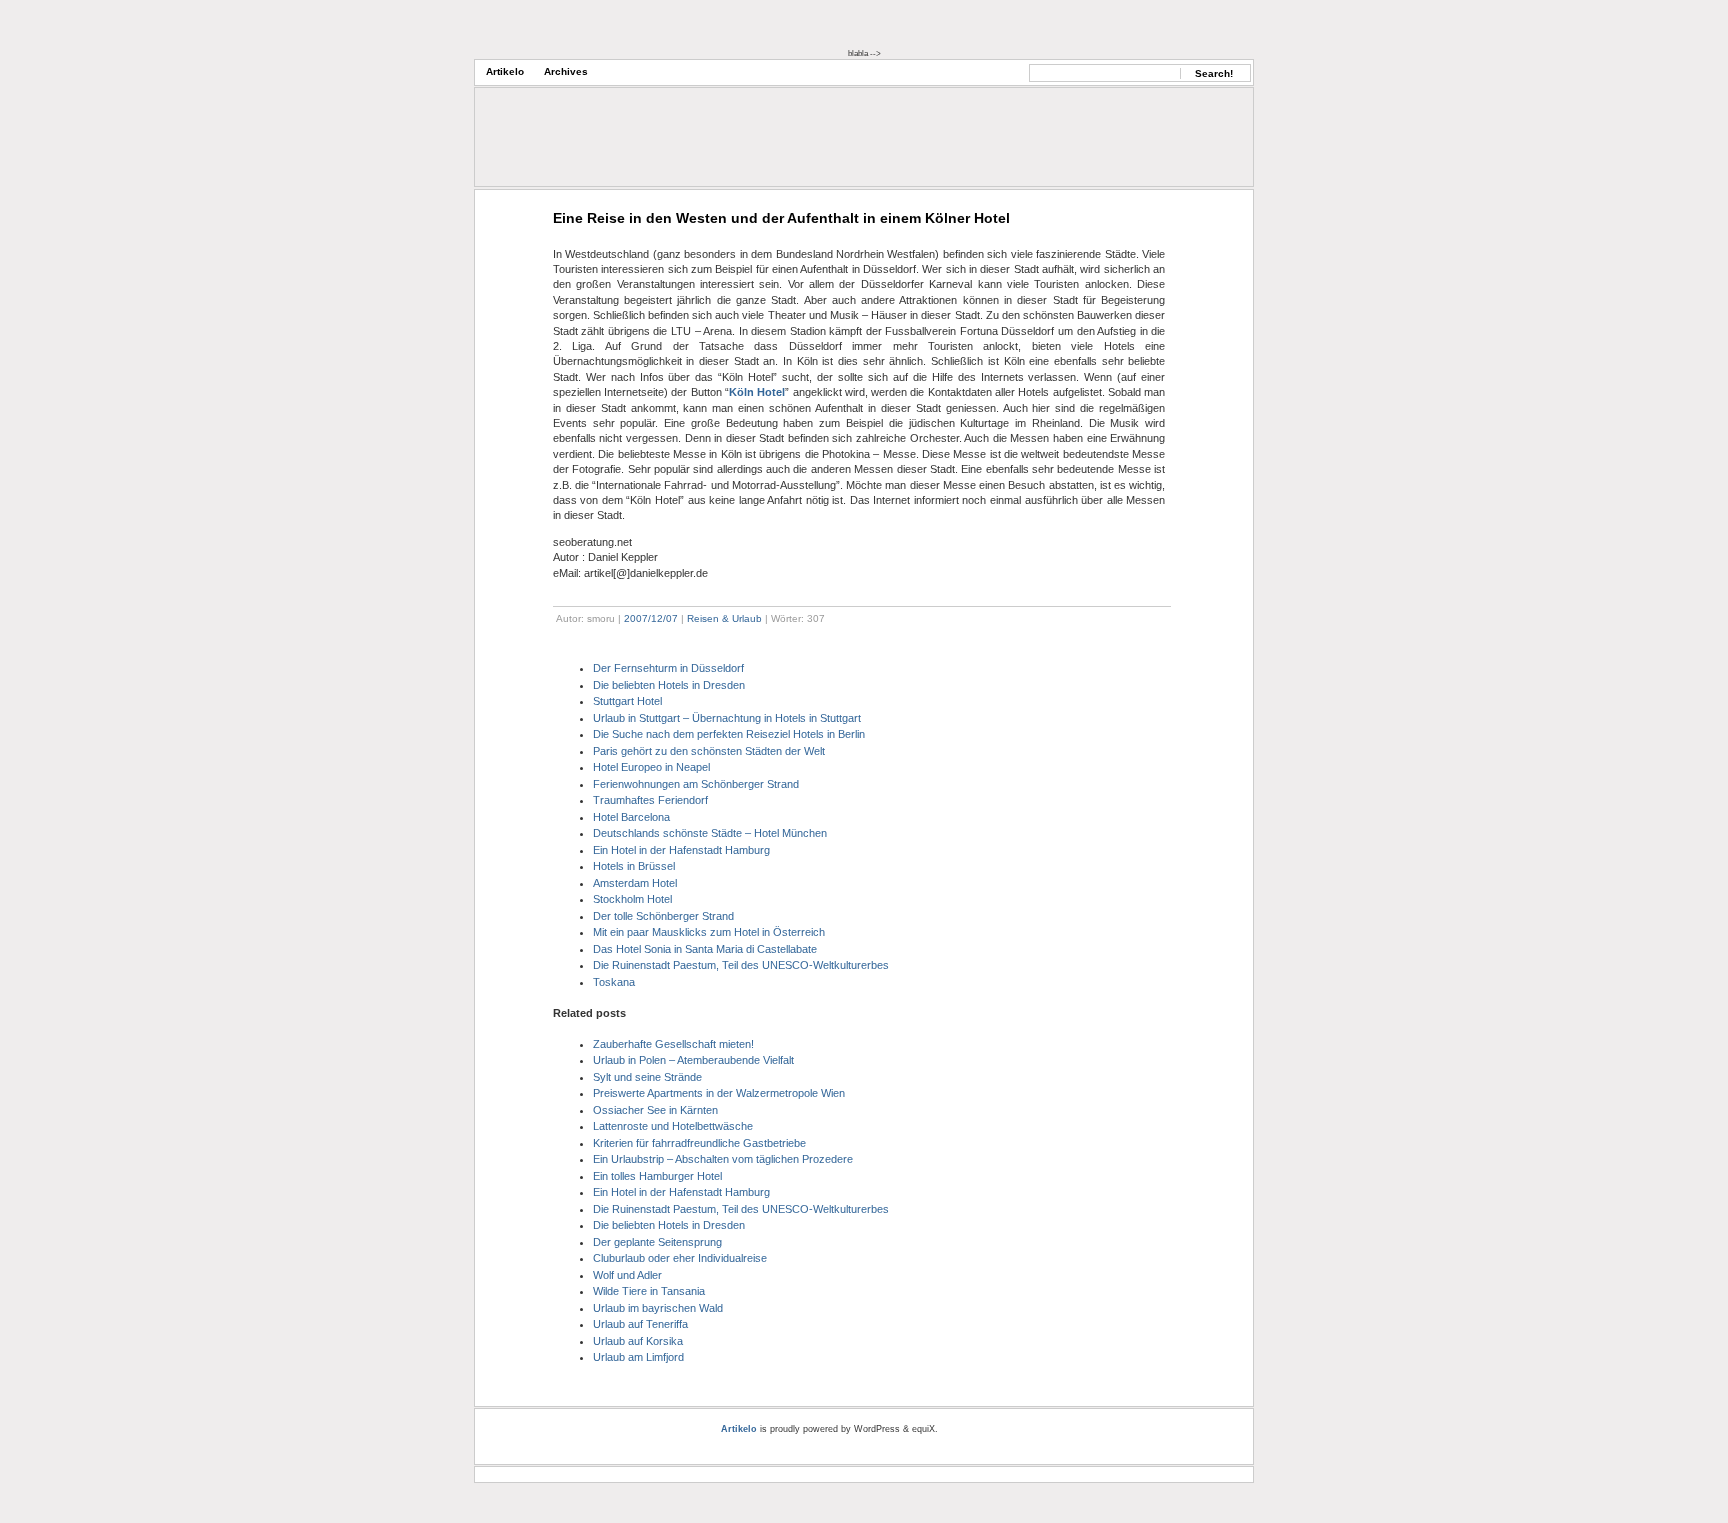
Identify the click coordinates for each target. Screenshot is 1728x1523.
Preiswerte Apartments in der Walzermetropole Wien (719, 1093)
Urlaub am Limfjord (638, 1357)
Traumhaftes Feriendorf (650, 800)
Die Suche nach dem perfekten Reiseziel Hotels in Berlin (729, 734)
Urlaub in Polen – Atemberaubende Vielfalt (693, 1060)
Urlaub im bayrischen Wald (658, 1308)
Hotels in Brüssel (634, 866)
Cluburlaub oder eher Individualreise (680, 1258)
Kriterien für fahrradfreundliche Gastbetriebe (699, 1143)
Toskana (614, 982)
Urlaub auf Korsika (638, 1341)
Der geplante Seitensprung (657, 1242)
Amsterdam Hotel (635, 883)
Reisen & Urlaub (724, 618)
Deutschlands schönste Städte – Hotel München (710, 833)
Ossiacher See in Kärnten (655, 1110)
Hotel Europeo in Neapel (651, 767)
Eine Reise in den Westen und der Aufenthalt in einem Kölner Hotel (781, 218)
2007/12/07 (651, 618)
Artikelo (505, 71)
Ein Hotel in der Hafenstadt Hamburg (681, 850)
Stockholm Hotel (632, 899)
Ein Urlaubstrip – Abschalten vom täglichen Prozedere (723, 1159)
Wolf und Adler (627, 1275)
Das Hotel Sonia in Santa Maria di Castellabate (705, 949)
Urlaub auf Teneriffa (640, 1324)
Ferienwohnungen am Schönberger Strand (696, 784)
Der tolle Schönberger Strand (663, 916)
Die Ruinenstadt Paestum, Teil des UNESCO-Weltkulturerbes (741, 965)
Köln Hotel (757, 392)
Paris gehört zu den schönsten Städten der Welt (709, 751)
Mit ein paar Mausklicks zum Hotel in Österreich (709, 932)
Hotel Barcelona (631, 817)
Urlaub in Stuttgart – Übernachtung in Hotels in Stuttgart (727, 718)
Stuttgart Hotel (627, 701)
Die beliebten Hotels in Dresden (669, 685)
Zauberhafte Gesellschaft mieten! (673, 1044)
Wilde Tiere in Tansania (649, 1291)
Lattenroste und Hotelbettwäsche (673, 1126)
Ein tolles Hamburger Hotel (657, 1176)
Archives (566, 71)
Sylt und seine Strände (647, 1077)
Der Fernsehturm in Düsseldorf (668, 668)
